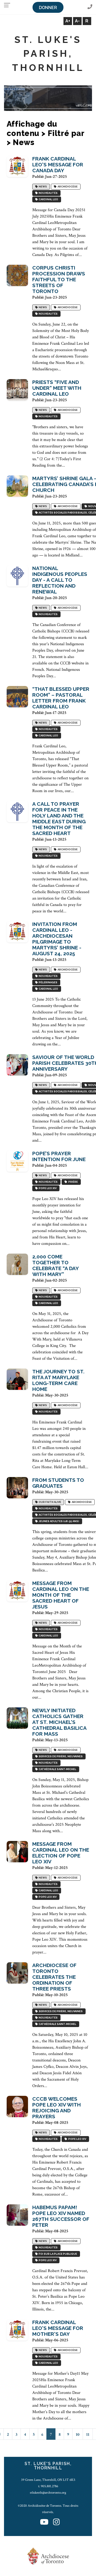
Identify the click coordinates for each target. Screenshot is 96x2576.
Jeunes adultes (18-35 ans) (58, 1521)
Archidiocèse (67, 187)
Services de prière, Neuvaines (60, 1757)
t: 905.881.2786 (48, 2486)
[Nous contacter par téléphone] (90, 7)
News (42, 187)
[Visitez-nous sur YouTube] (44, 2522)
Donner (48, 8)
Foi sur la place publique (57, 2254)
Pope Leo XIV (47, 1188)
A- (77, 21)
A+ (68, 21)
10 (78, 2435)
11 (88, 2435)
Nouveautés (48, 193)
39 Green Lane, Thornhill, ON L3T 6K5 (48, 2480)
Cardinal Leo (48, 200)
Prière (73, 1182)
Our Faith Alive (49, 1502)
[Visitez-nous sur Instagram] (56, 2522)
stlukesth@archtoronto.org (48, 2493)
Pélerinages (47, 983)
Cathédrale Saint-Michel (57, 1769)
